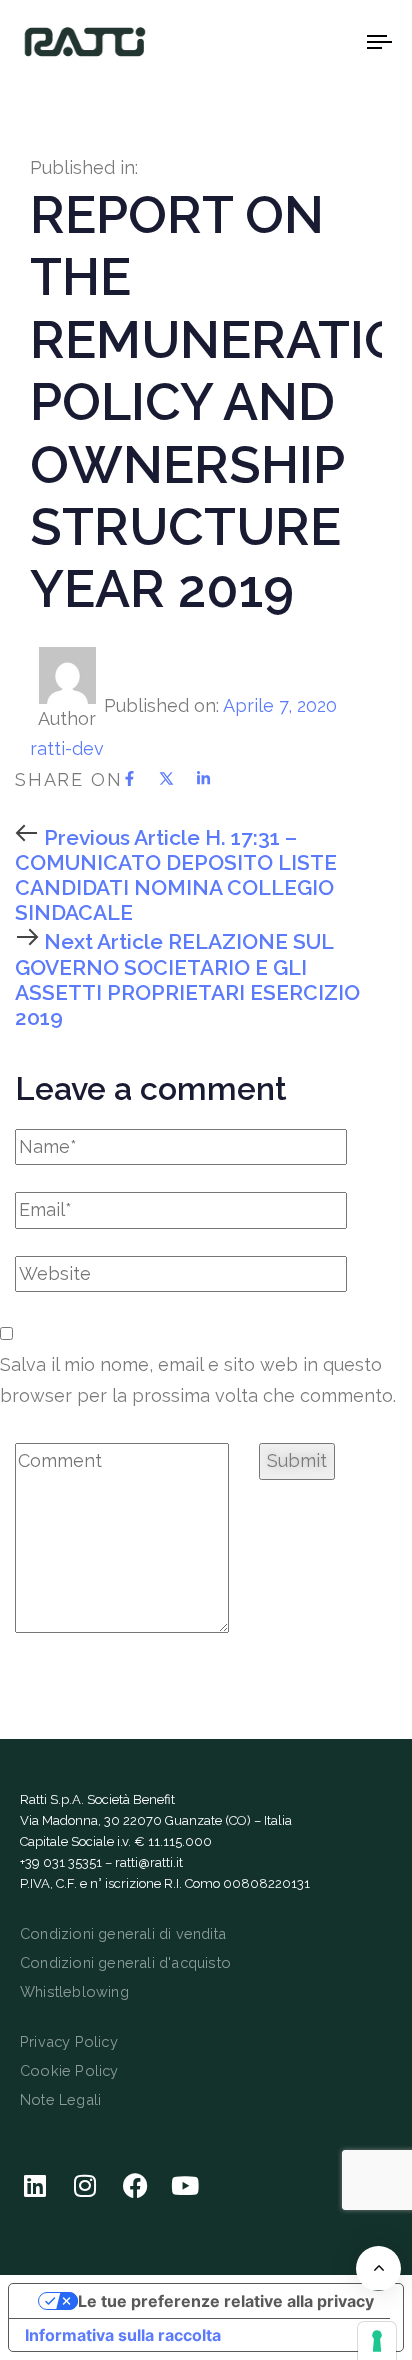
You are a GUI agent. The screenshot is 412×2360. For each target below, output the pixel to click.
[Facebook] (135, 2185)
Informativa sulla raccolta (123, 2335)
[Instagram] (85, 2185)
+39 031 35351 (61, 1862)
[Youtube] (185, 2185)
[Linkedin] (35, 2185)
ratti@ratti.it (149, 1862)
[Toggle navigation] (330, 41)
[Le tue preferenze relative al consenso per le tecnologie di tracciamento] (377, 2341)
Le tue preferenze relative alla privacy (226, 2301)
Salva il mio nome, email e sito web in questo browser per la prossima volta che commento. (198, 1380)
